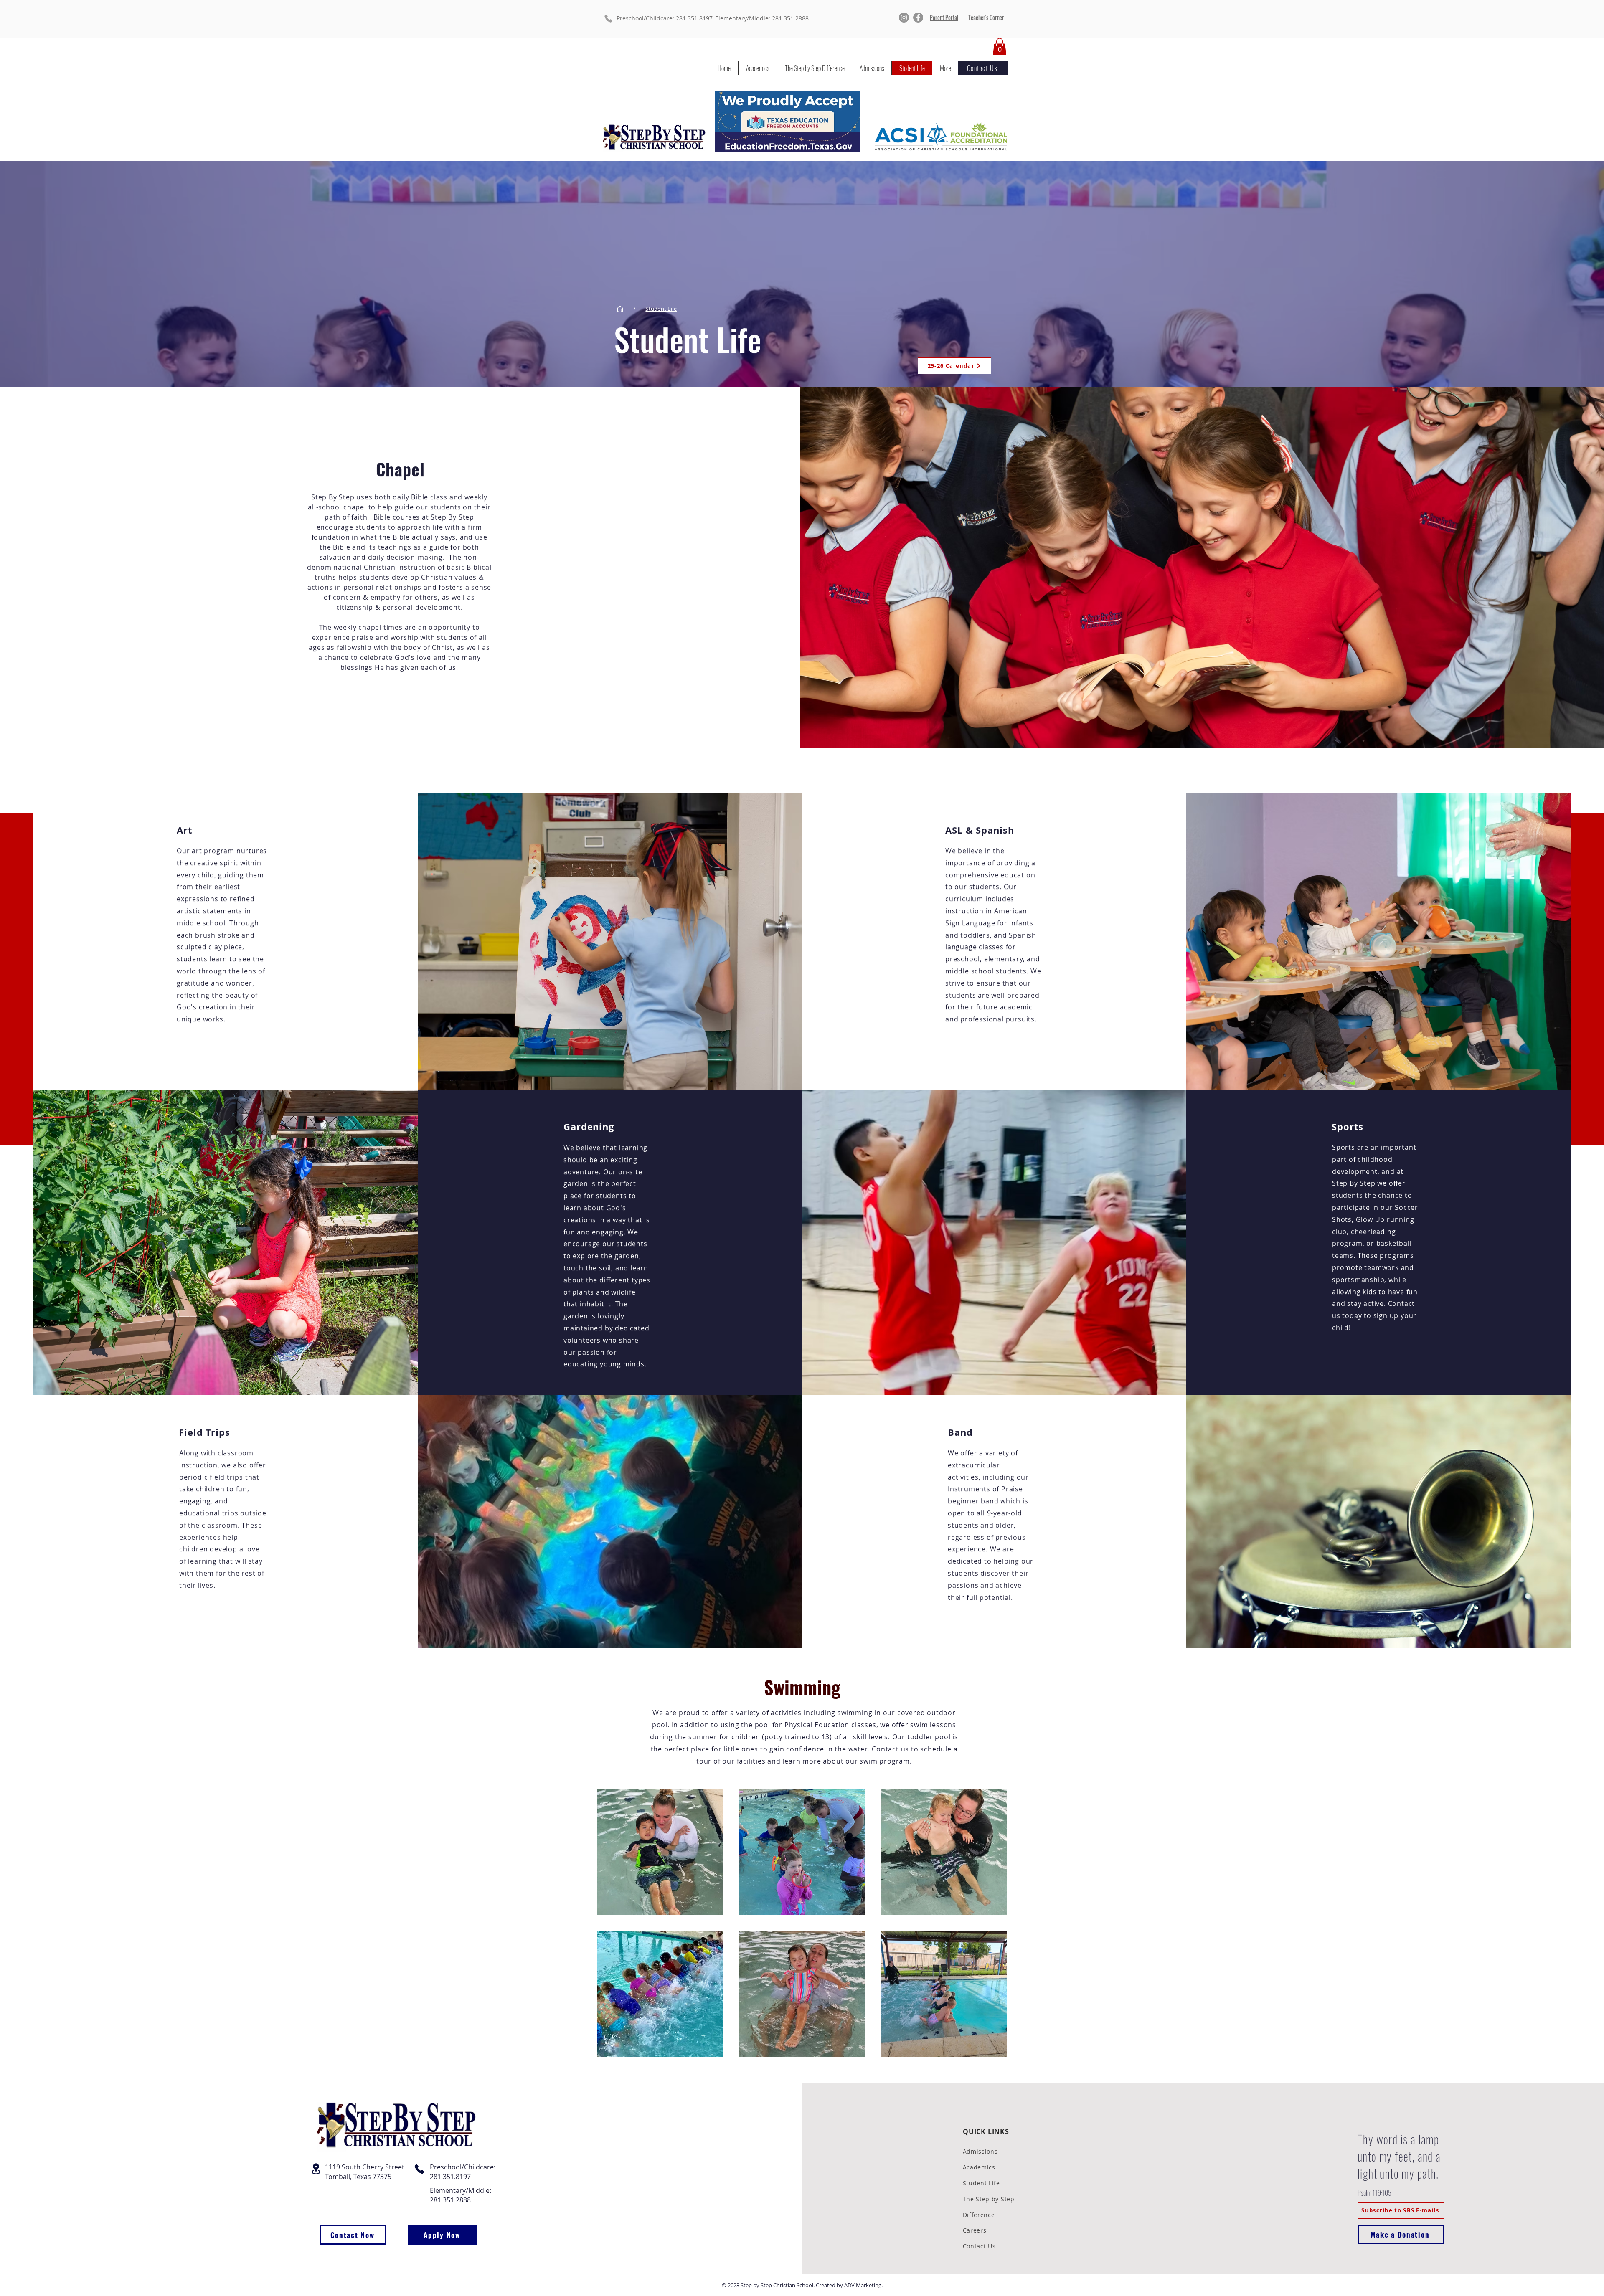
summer (703, 1737)
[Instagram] (904, 18)
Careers (975, 2230)
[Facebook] (918, 18)
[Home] (620, 309)
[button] (1000, 47)
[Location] (316, 2169)
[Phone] (608, 19)
